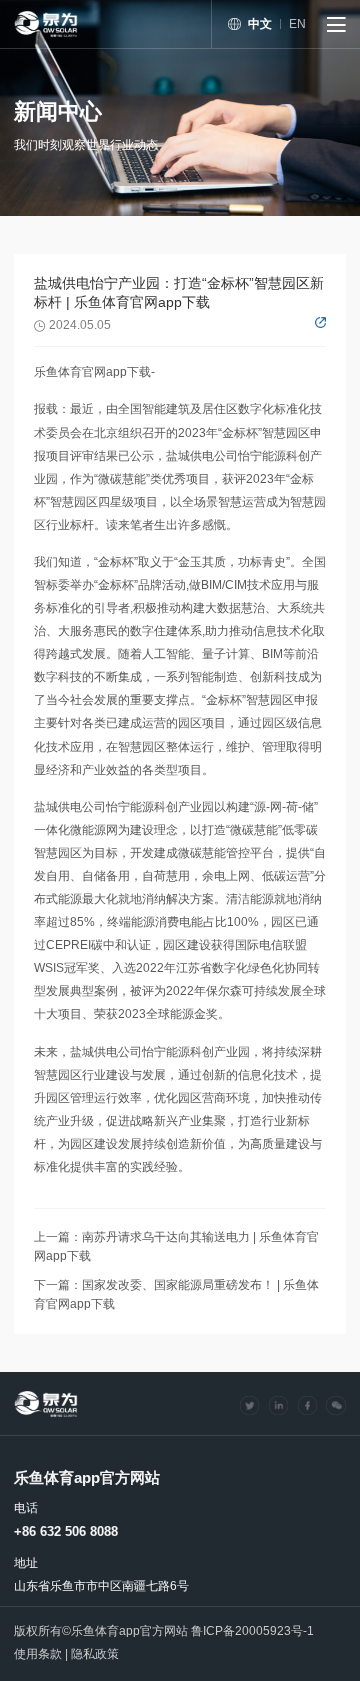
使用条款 (38, 1654)
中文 (260, 24)
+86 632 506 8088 (66, 1531)
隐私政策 (95, 1654)
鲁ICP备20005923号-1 (252, 1631)
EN (297, 24)
